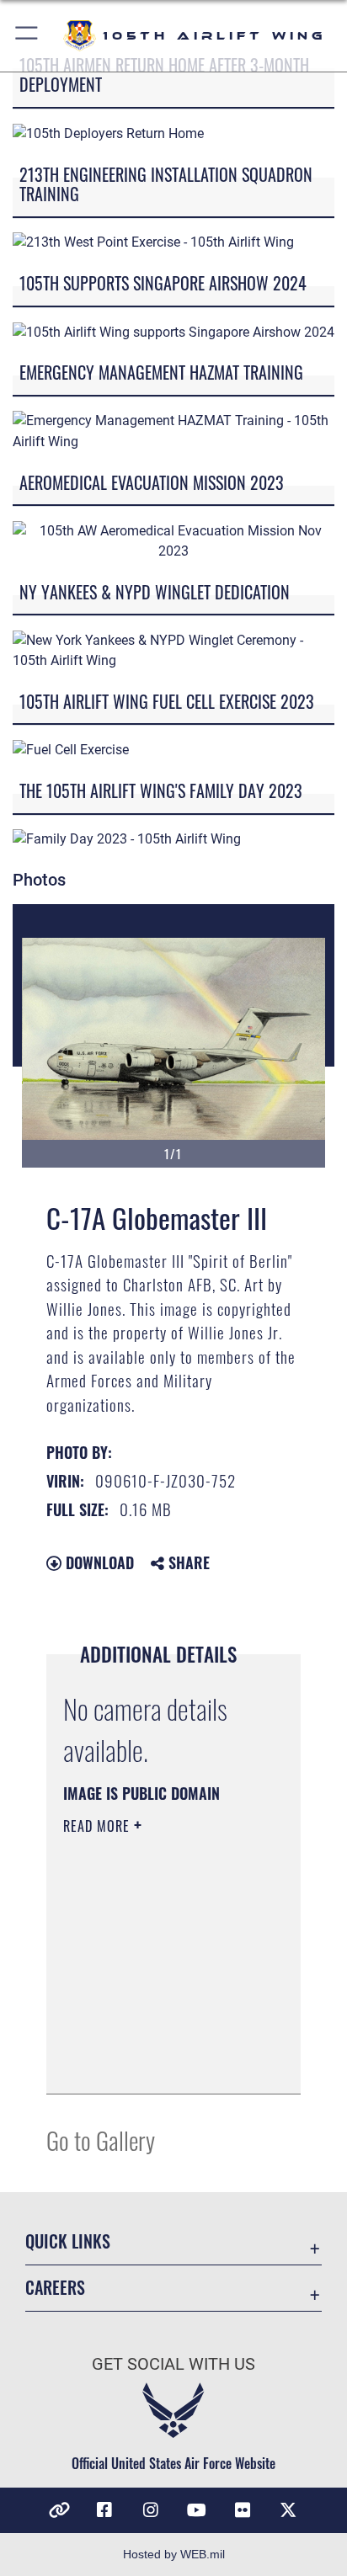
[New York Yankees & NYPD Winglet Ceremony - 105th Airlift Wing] (173, 649)
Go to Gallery (101, 2140)
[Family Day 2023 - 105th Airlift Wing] (127, 839)
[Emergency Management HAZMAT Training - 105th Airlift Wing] (173, 431)
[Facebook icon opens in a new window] (104, 2510)
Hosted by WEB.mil (174, 2554)
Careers (55, 2288)
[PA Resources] (59, 2510)
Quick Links (68, 2241)
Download (98, 1562)
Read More (99, 1826)
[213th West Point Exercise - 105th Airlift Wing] (153, 242)
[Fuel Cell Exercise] (71, 750)
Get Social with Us (173, 2364)
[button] (27, 36)
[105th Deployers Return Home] (108, 133)
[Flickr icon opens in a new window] (243, 2510)
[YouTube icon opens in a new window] (196, 2510)
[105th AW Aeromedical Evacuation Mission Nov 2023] (173, 540)
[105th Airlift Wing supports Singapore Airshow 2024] (173, 331)
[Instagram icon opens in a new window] (151, 2510)
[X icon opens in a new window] (288, 2510)
